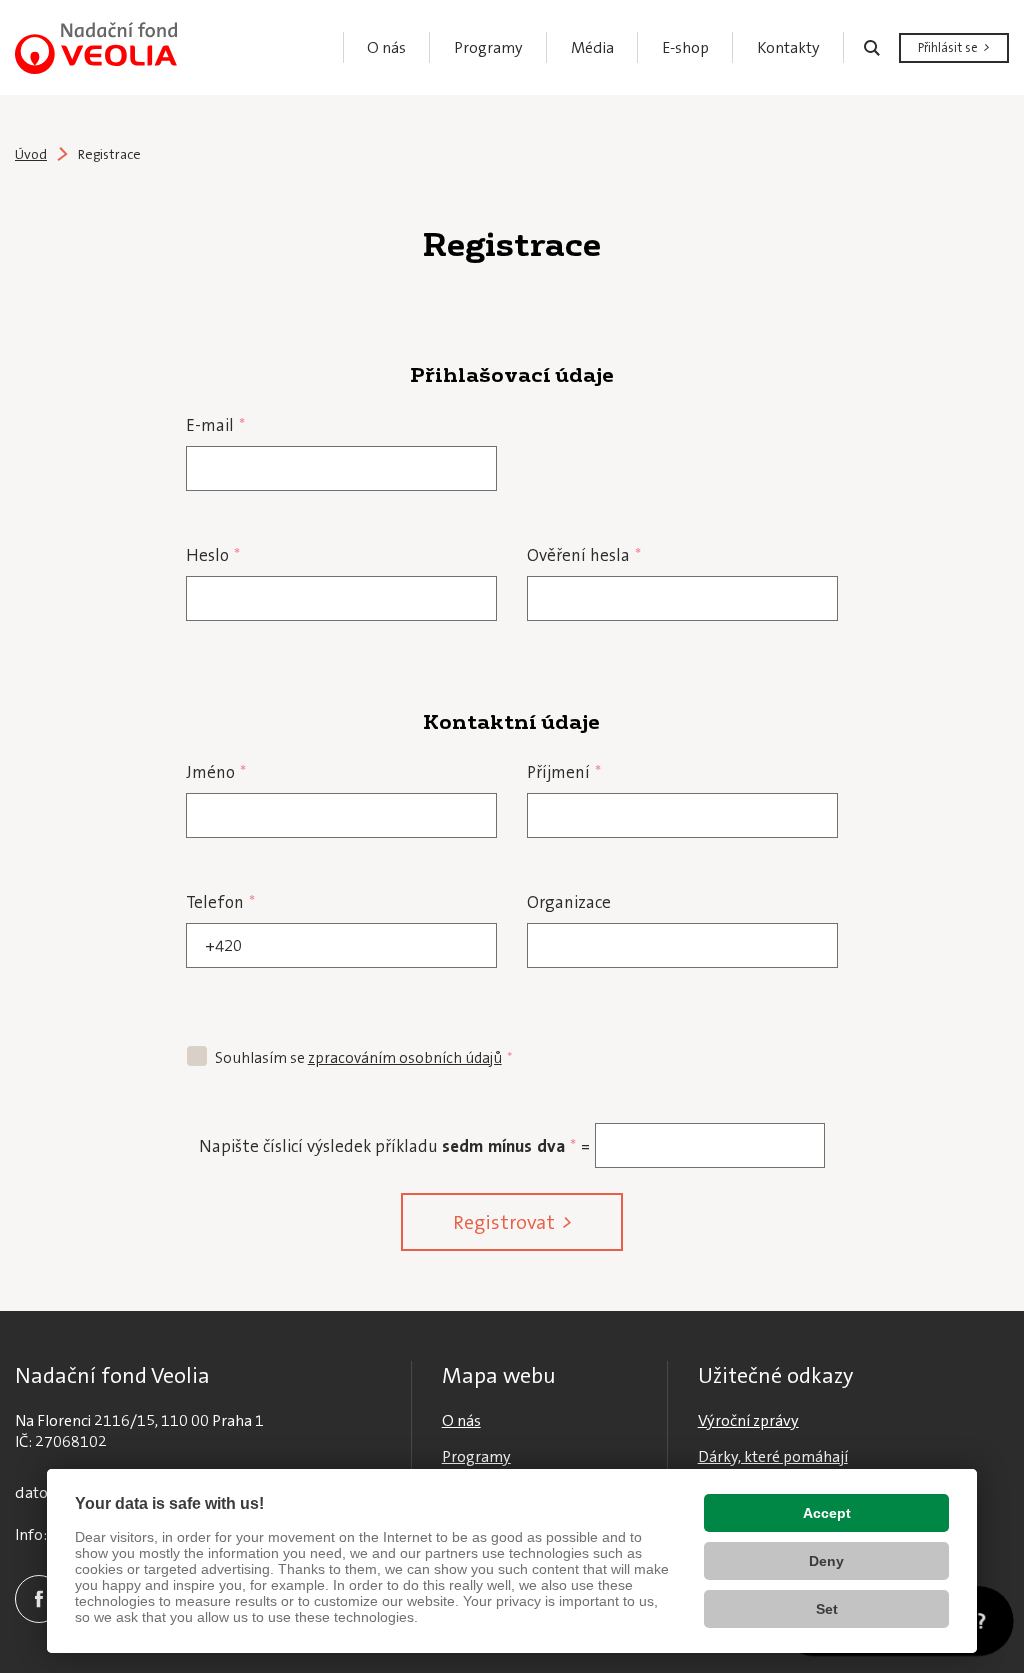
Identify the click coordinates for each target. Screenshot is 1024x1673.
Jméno (216, 772)
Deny (826, 1561)
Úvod (31, 154)
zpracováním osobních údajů (405, 1058)
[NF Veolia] (96, 48)
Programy (476, 1456)
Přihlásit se (948, 47)
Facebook (39, 1599)
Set (827, 1609)
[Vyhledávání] (871, 48)
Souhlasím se (364, 1058)
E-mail (215, 425)
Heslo (213, 555)
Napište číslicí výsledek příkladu (318, 1146)
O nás (461, 1420)
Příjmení (564, 772)
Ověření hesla (584, 555)
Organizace (569, 902)
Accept (827, 1513)
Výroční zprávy (748, 1420)
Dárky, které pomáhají (773, 1456)
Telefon (220, 902)
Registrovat (504, 1222)
